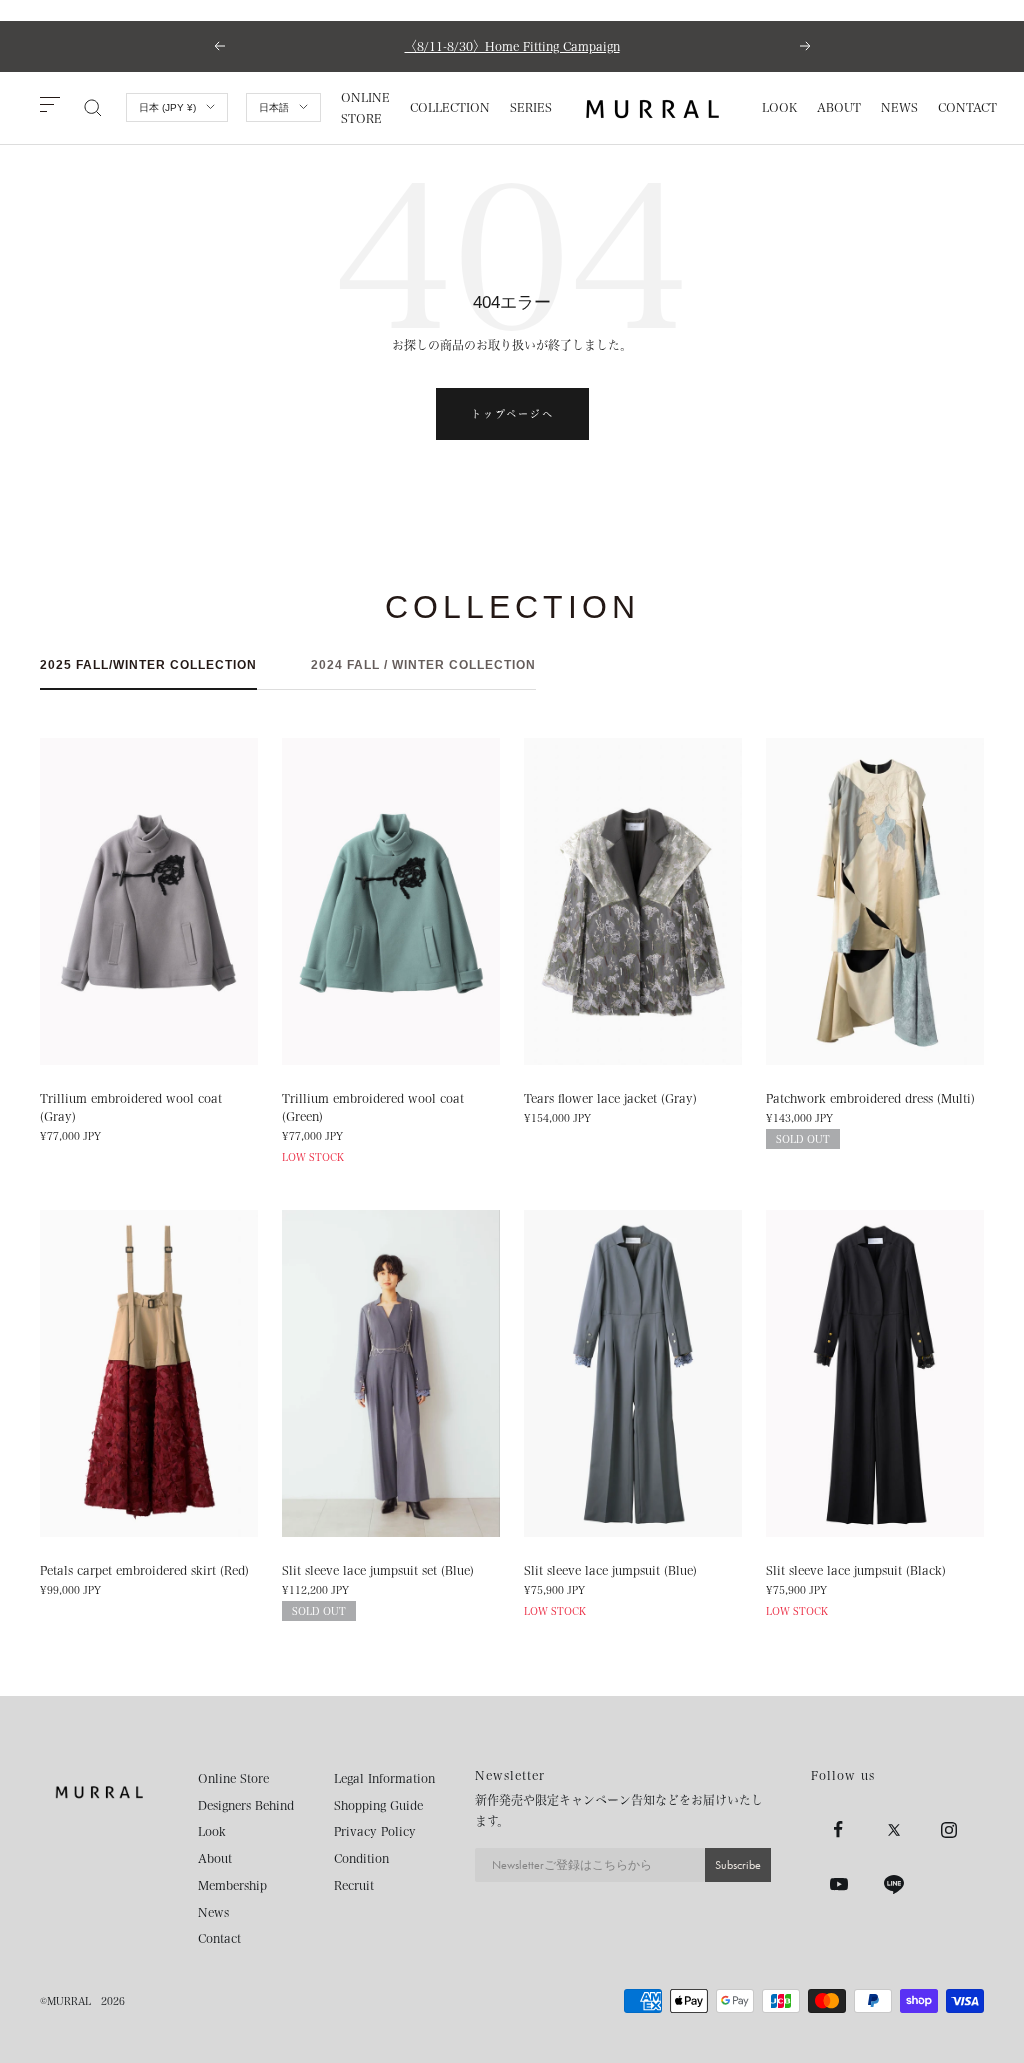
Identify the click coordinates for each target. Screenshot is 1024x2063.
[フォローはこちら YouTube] (838, 1884)
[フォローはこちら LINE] (893, 1884)
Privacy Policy (375, 1831)
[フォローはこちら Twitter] (893, 1829)
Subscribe (738, 1865)
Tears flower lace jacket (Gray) (610, 1098)
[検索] (93, 108)
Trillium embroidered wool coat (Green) (373, 1107)
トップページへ (512, 414)
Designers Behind (246, 1805)
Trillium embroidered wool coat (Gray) (131, 1107)
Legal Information (384, 1778)
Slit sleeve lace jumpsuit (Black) (856, 1570)
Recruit (354, 1885)
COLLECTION (450, 107)
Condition (361, 1858)
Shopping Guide (378, 1805)
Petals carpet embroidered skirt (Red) (144, 1570)
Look (212, 1831)
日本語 (274, 107)
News (213, 1912)
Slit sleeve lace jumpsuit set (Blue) (378, 1570)
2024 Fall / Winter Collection (423, 665)
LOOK (779, 107)
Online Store (233, 1778)
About (215, 1858)
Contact (219, 1938)
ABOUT (839, 107)
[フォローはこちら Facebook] (838, 1829)
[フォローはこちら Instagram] (948, 1829)
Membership (232, 1885)
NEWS (899, 107)
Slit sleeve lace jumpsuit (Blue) (610, 1570)
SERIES (531, 107)
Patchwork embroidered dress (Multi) (870, 1098)
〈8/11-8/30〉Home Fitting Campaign (512, 46)
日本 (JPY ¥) (167, 107)
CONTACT (967, 107)
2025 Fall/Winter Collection (148, 665)
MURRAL (69, 2001)
